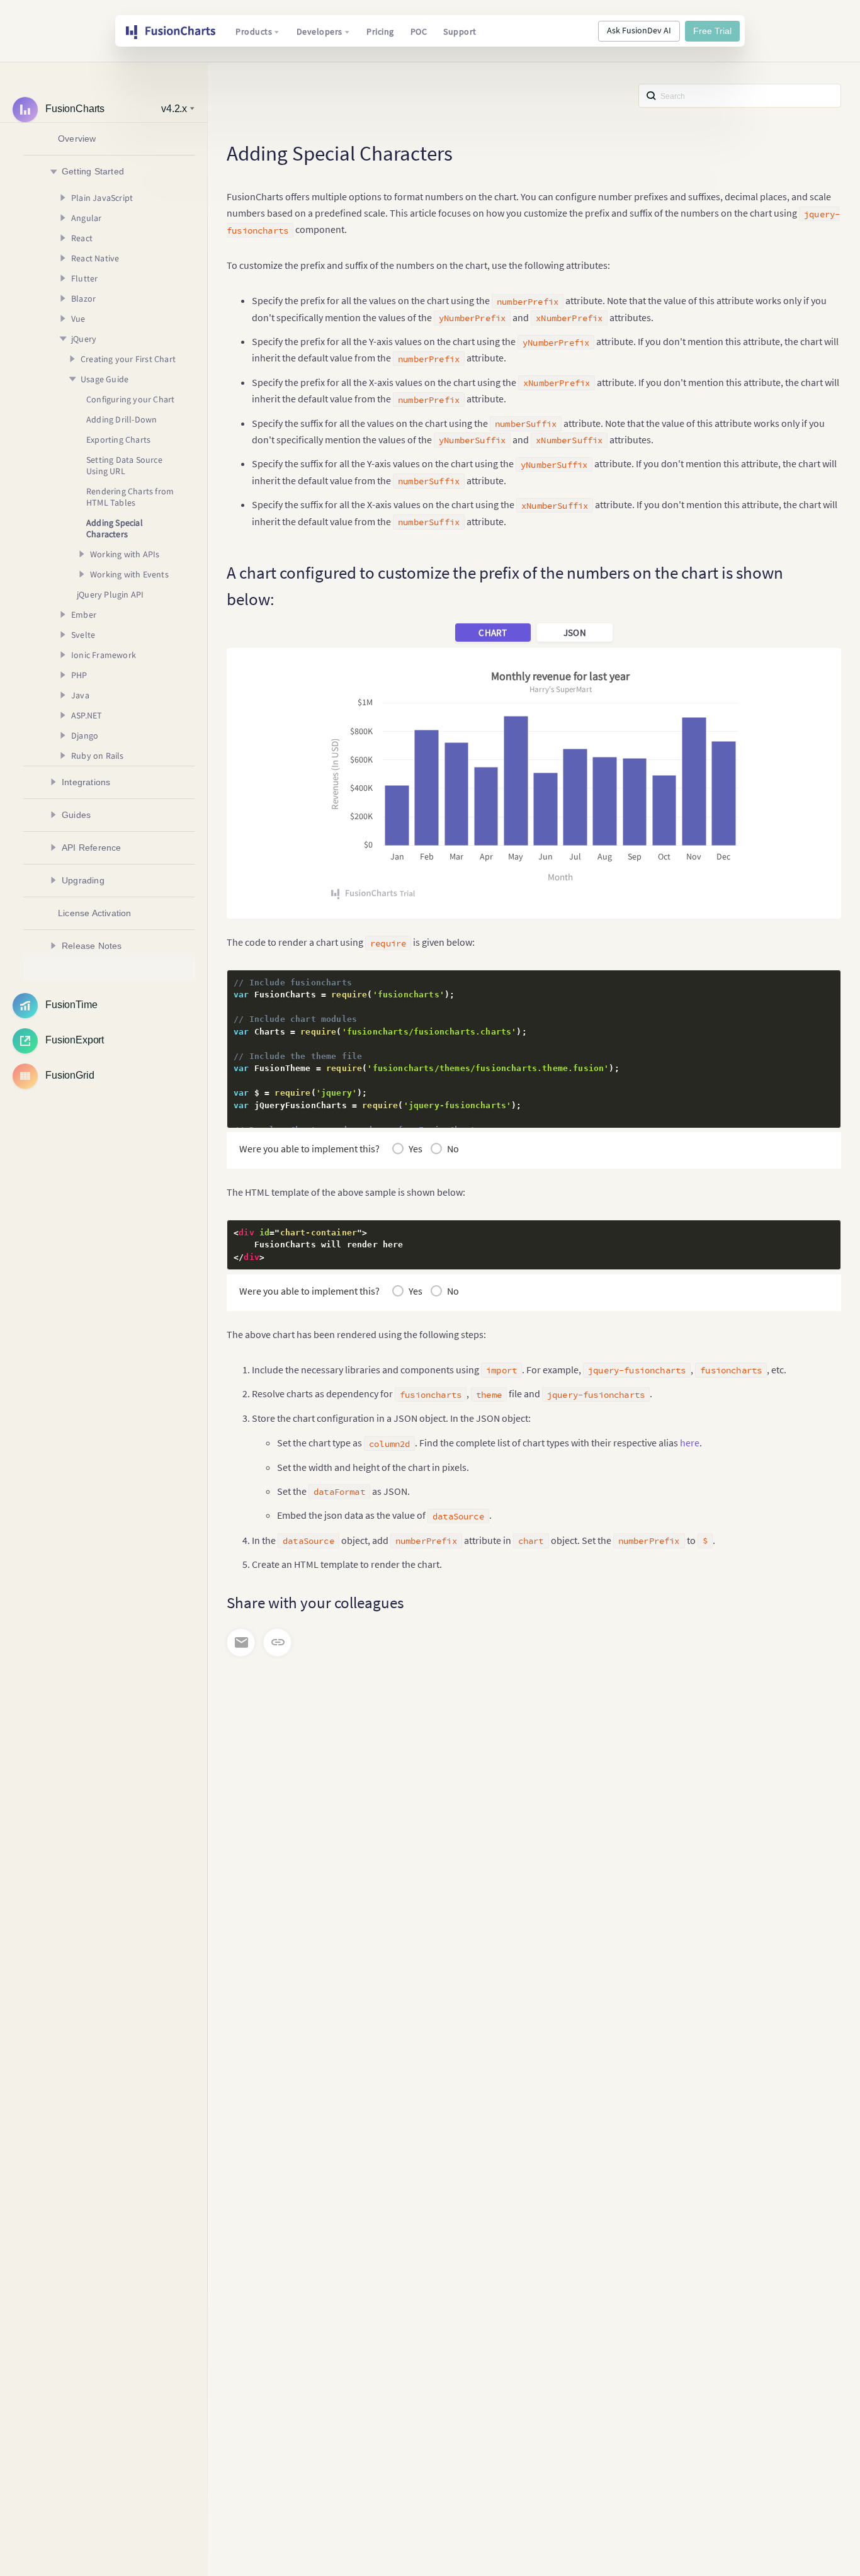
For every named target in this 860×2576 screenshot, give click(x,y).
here (690, 1443)
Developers (320, 31)
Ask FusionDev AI (639, 30)
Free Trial (712, 31)
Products (254, 31)
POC (419, 31)
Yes (416, 1149)
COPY (812, 983)
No (453, 1149)
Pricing (380, 31)
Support (460, 31)
